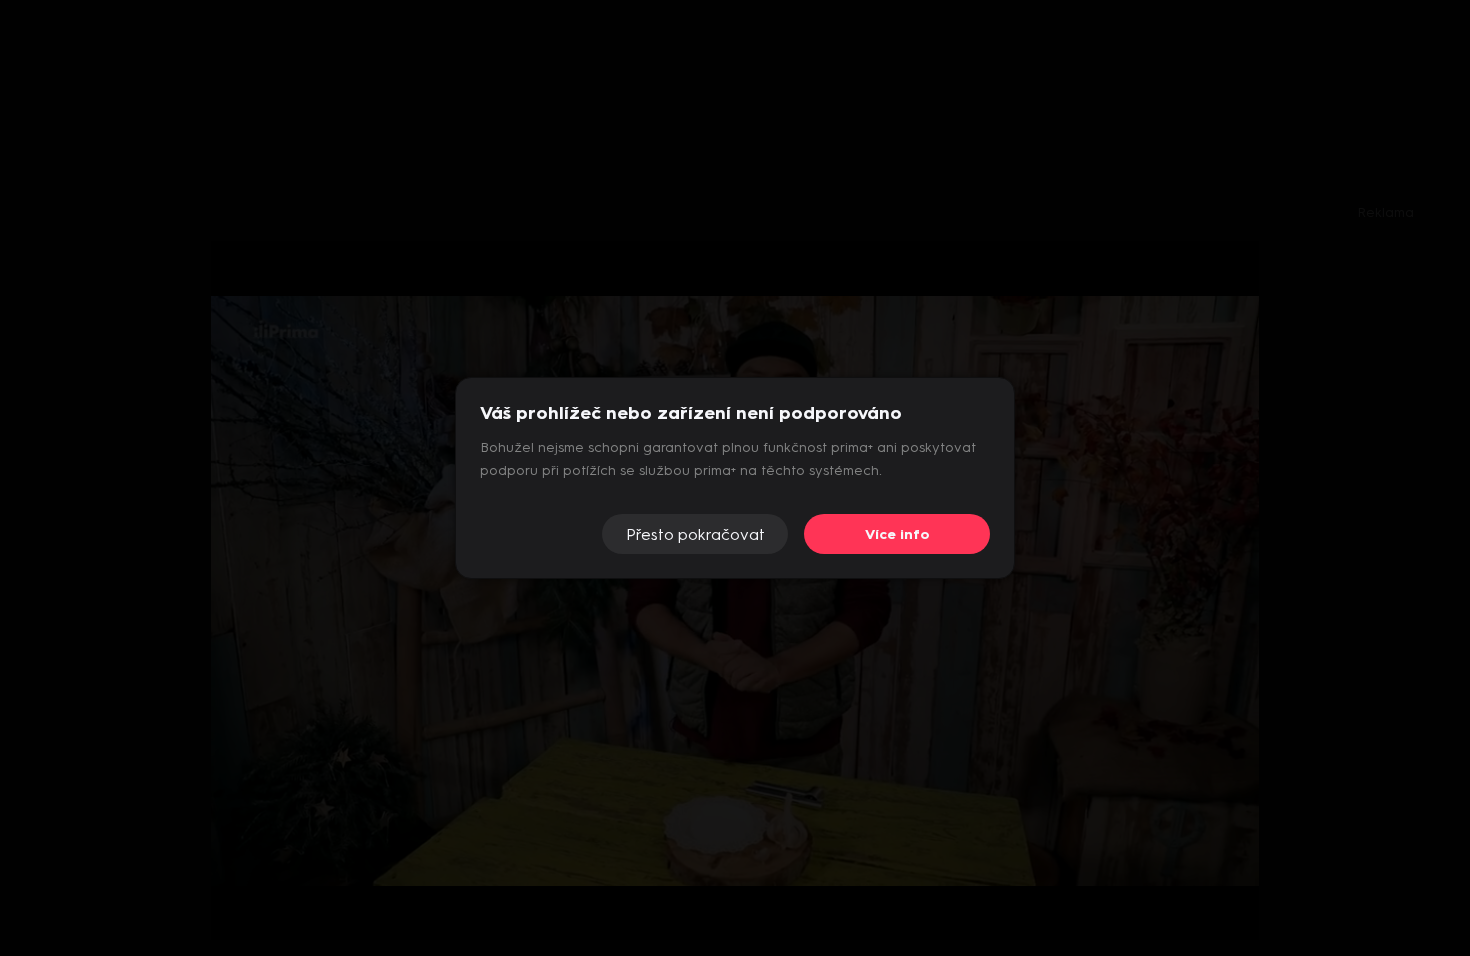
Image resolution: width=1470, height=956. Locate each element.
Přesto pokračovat (695, 534)
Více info (897, 534)
